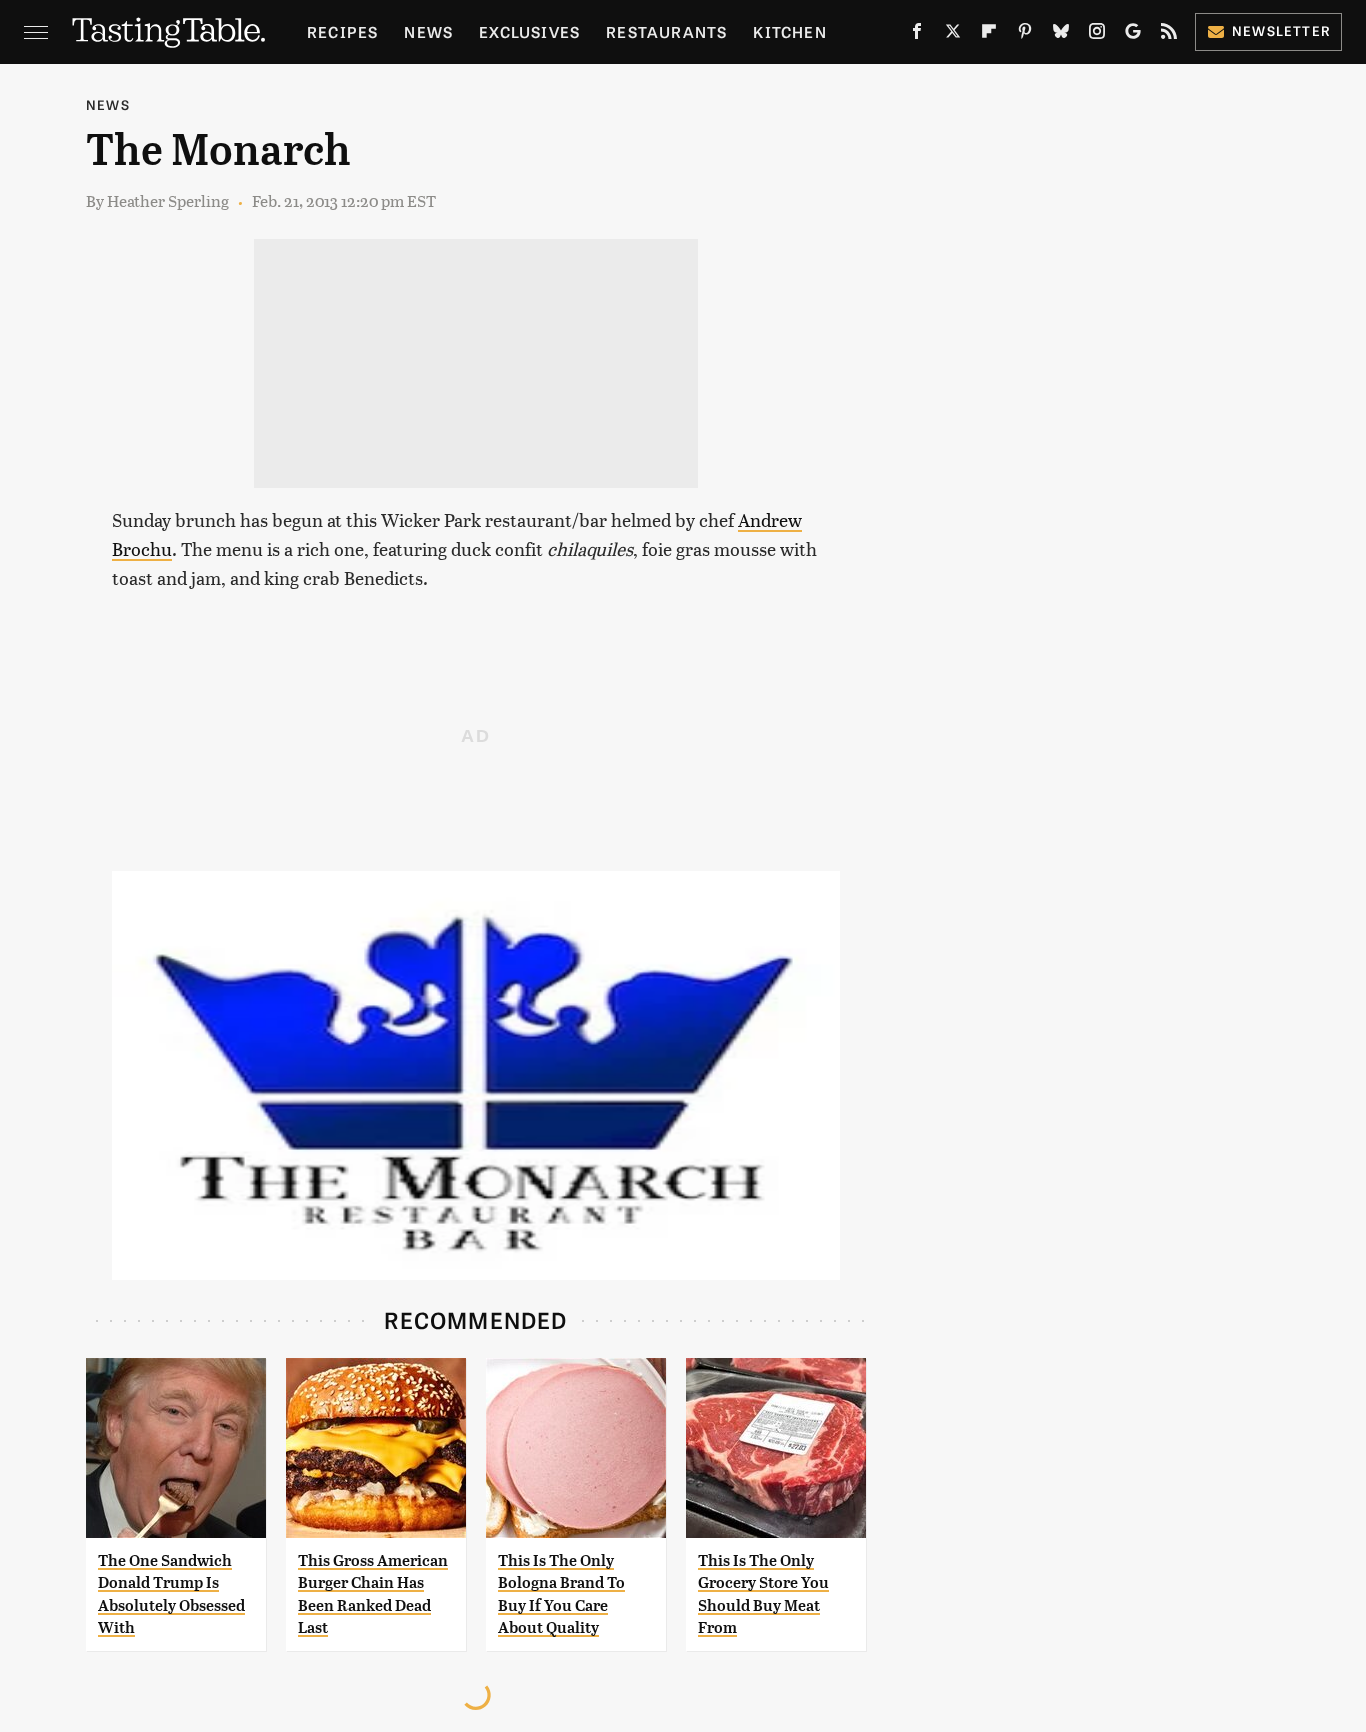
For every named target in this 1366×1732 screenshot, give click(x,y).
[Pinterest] (1025, 35)
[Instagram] (1097, 35)
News (428, 31)
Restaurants (666, 31)
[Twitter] (953, 35)
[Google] (1133, 35)
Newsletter (1281, 30)
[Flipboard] (989, 35)
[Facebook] (917, 35)
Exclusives (529, 31)
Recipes (342, 31)
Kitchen (789, 31)
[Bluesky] (1061, 35)
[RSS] (1169, 35)
